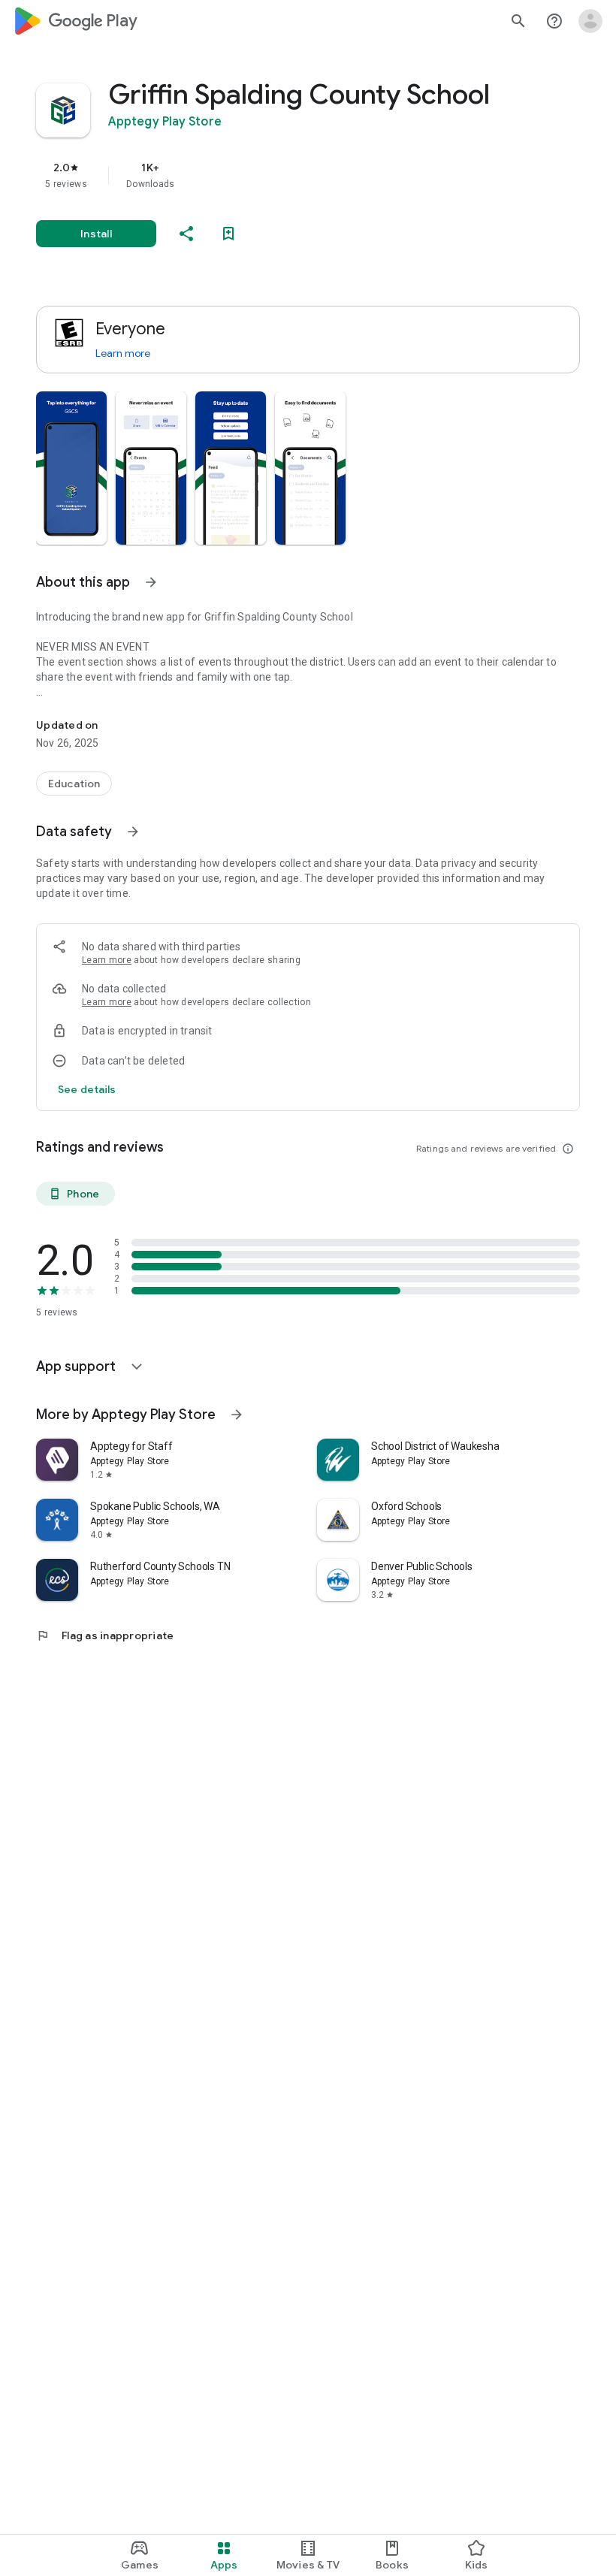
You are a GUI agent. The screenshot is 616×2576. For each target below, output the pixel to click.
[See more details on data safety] (87, 1089)
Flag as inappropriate (105, 1635)
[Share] (186, 234)
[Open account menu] (590, 21)
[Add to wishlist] (228, 234)
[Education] (74, 784)
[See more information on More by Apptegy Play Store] (237, 1415)
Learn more (123, 353)
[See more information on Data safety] (133, 832)
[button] (71, 468)
